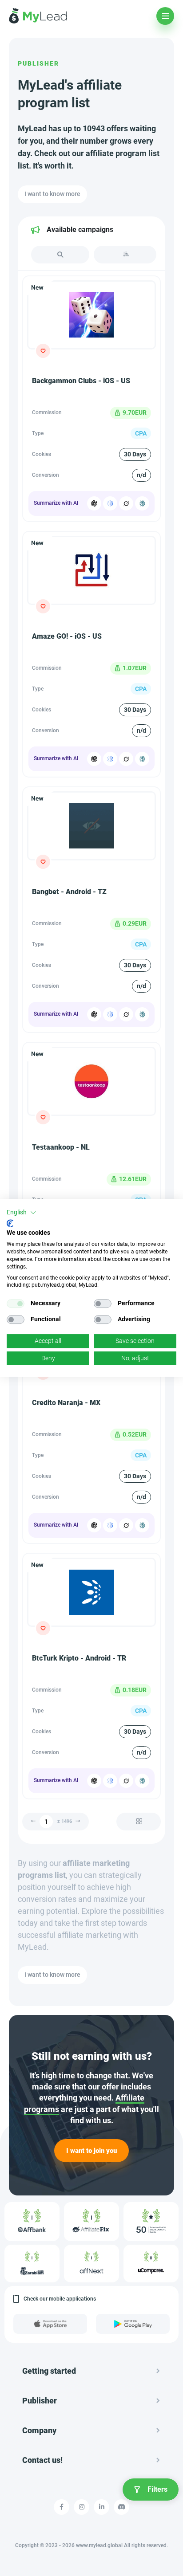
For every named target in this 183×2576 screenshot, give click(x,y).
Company (39, 2430)
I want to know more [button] (52, 194)
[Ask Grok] (126, 503)
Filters (157, 2489)
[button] (22, 1213)
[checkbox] (16, 1304)
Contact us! (42, 2460)
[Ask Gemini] (110, 503)
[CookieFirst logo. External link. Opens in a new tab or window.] (10, 1223)
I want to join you (91, 2151)
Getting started (49, 2371)
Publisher (38, 63)
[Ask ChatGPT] (94, 503)
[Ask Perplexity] (142, 503)
